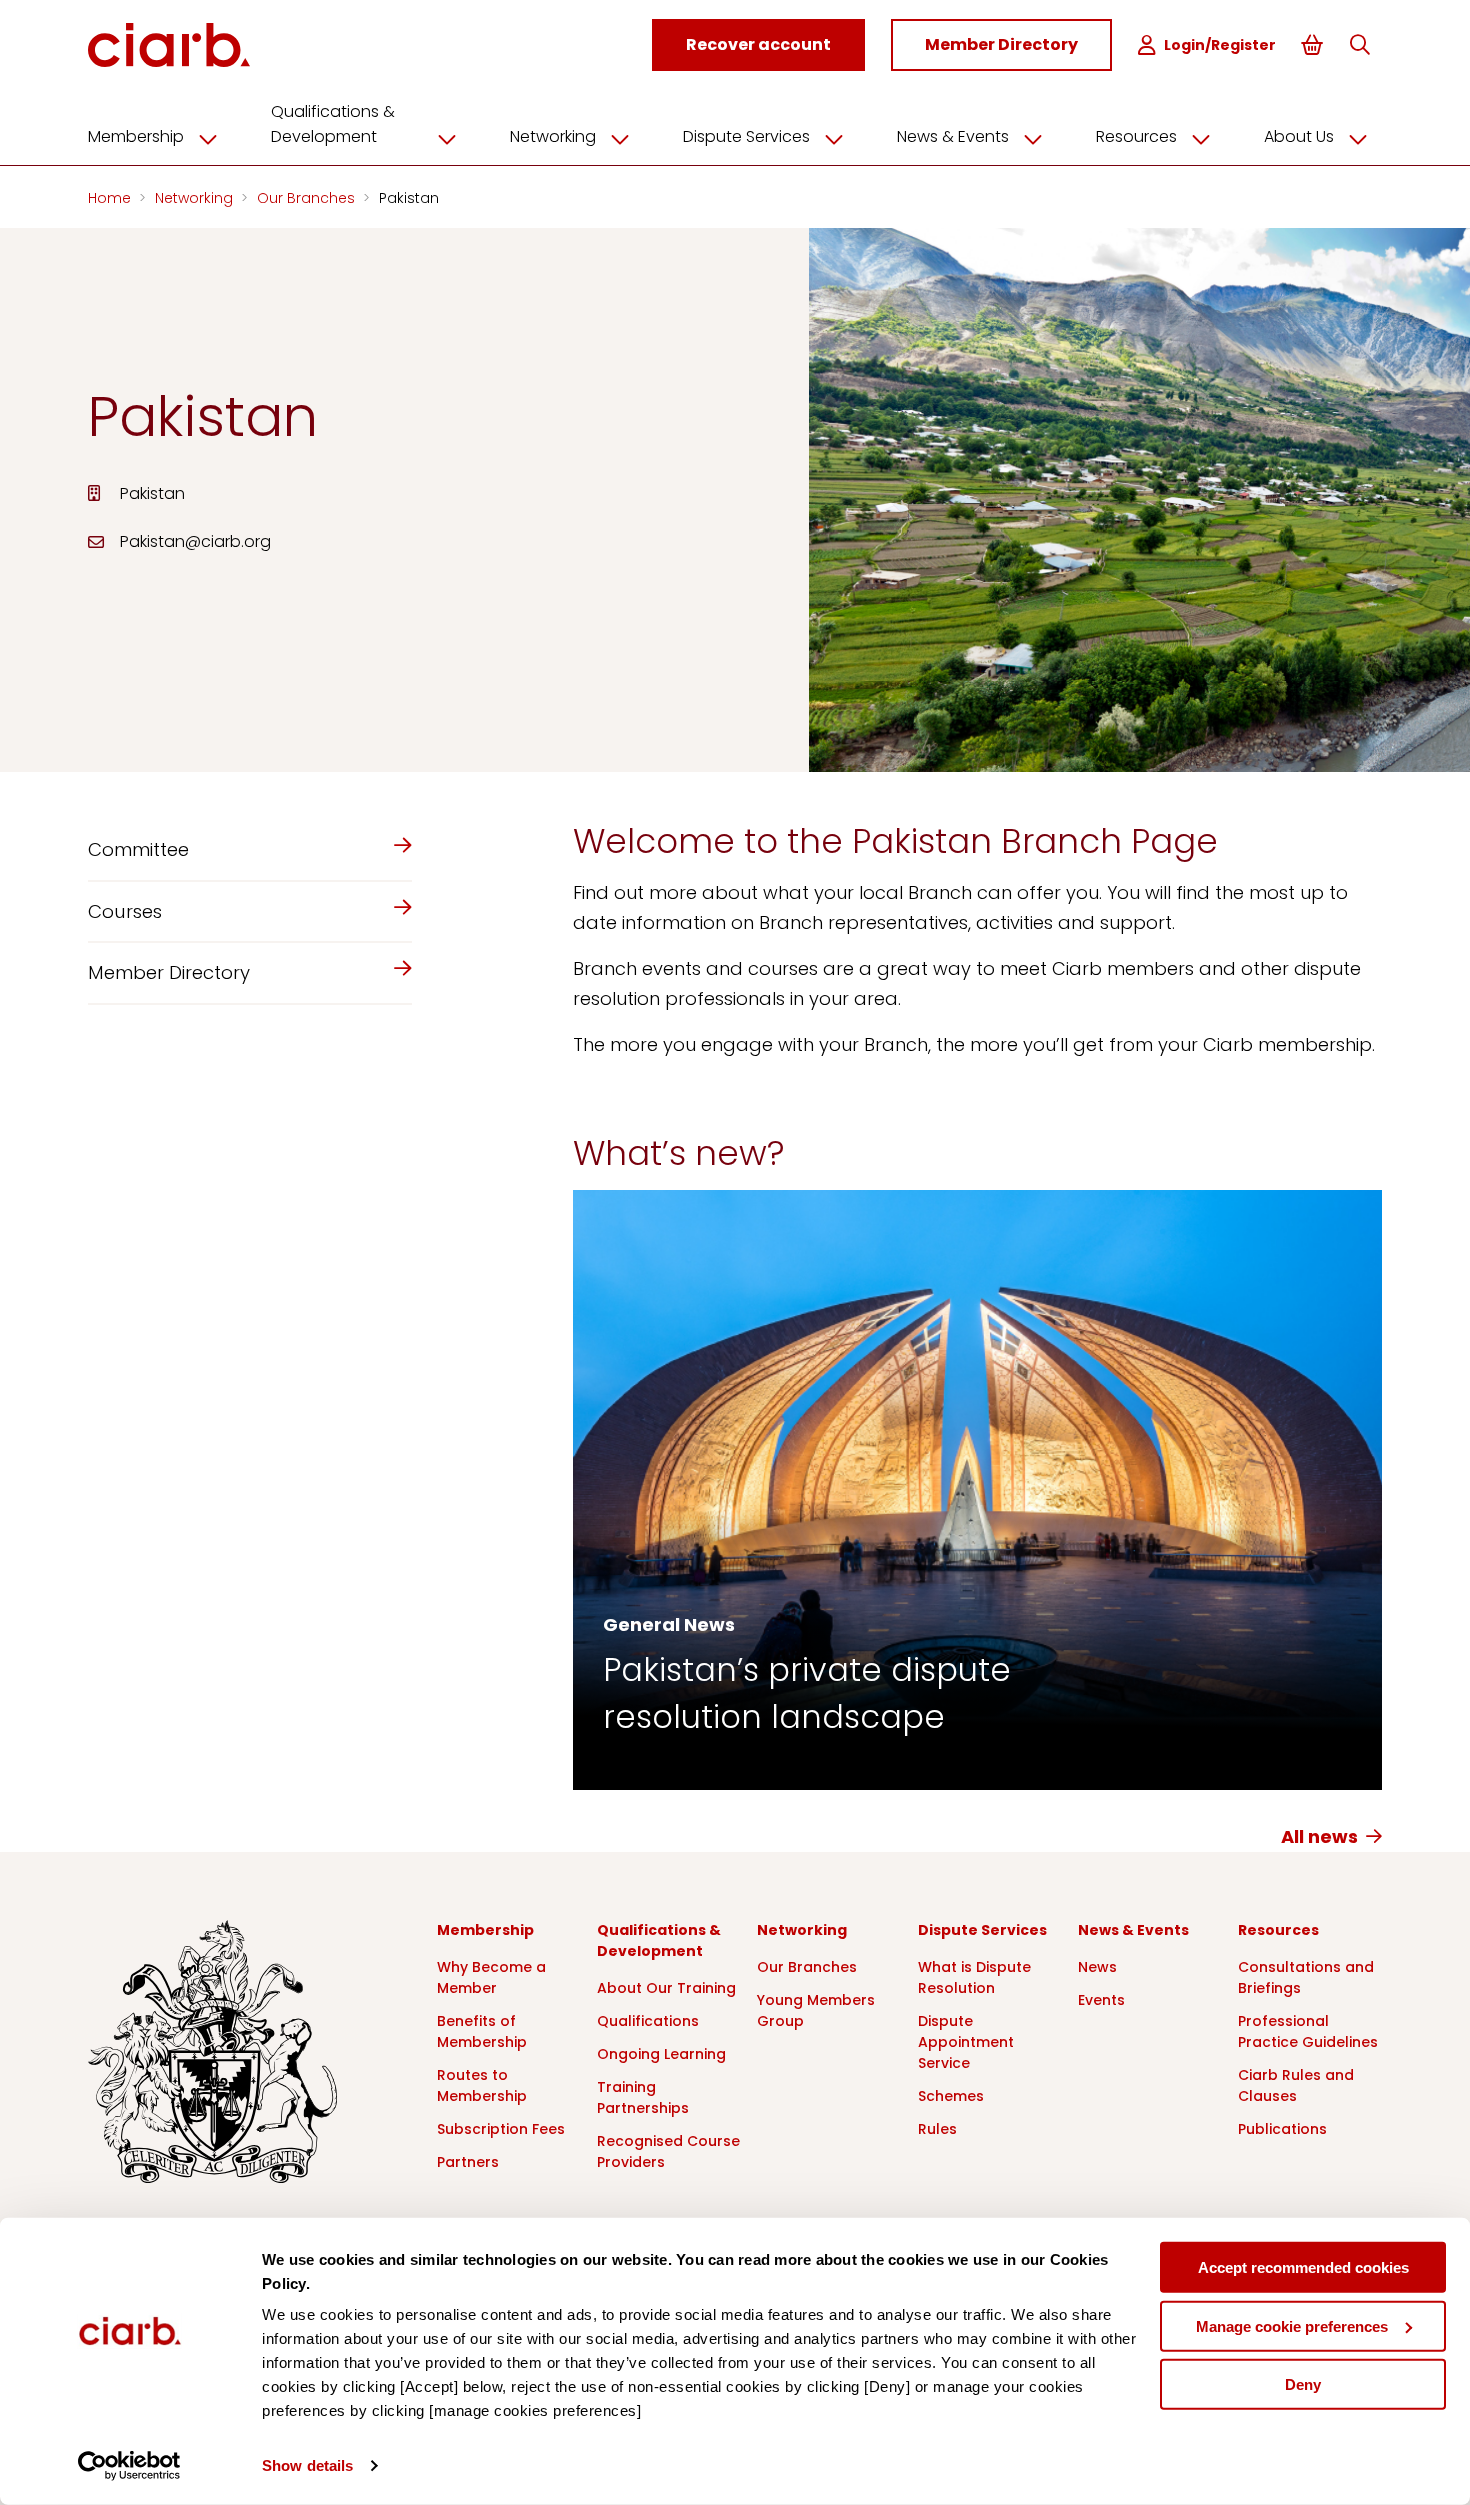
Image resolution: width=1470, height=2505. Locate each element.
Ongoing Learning (661, 2054)
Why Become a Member (491, 1977)
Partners (468, 2162)
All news (1319, 1836)
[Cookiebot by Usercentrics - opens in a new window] (129, 2466)
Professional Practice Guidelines (1308, 2031)
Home (111, 198)
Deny (1303, 2384)
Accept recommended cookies (1303, 2267)
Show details (307, 2465)
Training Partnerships (643, 2097)
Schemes (951, 2096)
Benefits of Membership (482, 2031)
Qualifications (648, 2021)
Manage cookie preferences (1292, 2325)
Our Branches (308, 198)
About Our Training (666, 1988)
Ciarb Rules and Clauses (1296, 2085)
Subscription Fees (501, 2129)
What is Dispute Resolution (974, 1977)
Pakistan (409, 198)
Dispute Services (746, 136)
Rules (937, 2129)
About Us (1299, 136)
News (1097, 1967)
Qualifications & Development (333, 124)
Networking (553, 136)
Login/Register (1220, 45)
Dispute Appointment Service (966, 2042)
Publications (1282, 2129)
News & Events (953, 136)
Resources (1136, 136)
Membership (136, 136)
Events (1101, 2000)
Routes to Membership (482, 2085)
